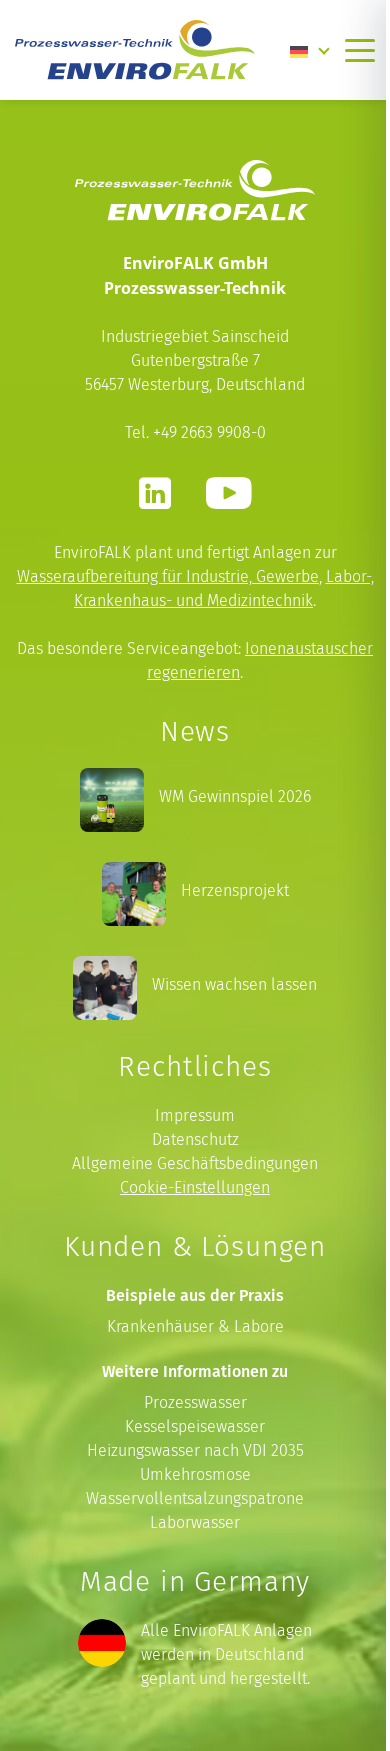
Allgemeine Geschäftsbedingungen (195, 1163)
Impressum (195, 1115)
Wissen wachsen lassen (234, 984)
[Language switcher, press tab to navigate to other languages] (310, 50)
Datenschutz (195, 1139)
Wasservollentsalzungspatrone (195, 1498)
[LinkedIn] (155, 493)
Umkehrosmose (195, 1474)
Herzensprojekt (235, 890)
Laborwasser (195, 1522)
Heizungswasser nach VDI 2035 (195, 1450)
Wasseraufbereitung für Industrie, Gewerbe (168, 576)
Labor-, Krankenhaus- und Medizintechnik (224, 588)
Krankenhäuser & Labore (195, 1326)
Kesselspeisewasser (195, 1426)
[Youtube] (228, 493)
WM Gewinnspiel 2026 (235, 796)
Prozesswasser (195, 1402)
